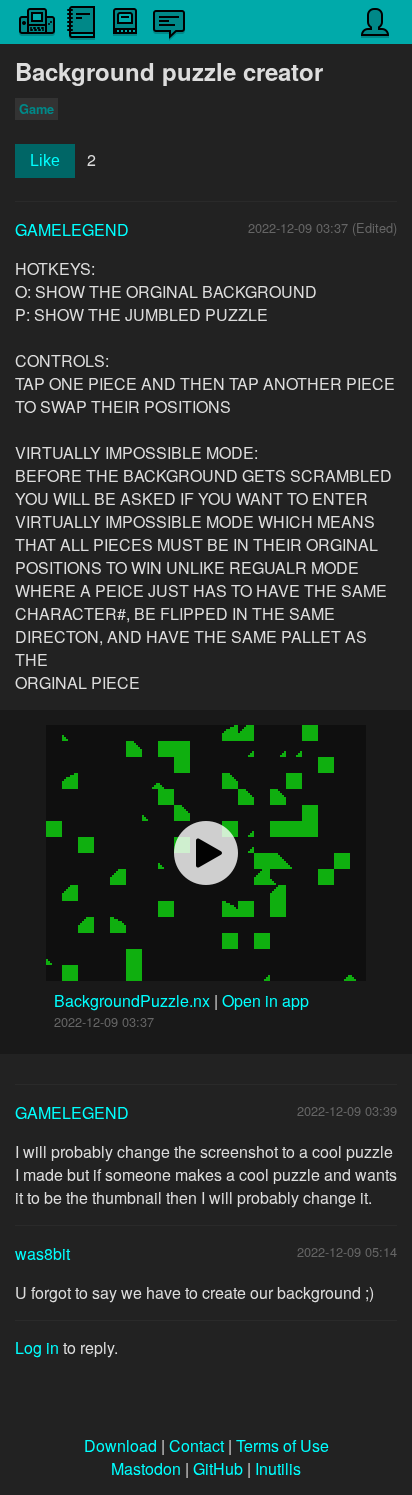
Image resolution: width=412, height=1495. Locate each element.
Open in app (265, 1000)
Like (45, 160)
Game (36, 109)
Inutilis (278, 1468)
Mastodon (146, 1468)
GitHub (218, 1468)
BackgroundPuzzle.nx (134, 1000)
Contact (196, 1445)
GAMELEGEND (72, 229)
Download (120, 1445)
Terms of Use (282, 1445)
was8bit (42, 1253)
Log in (37, 1347)
